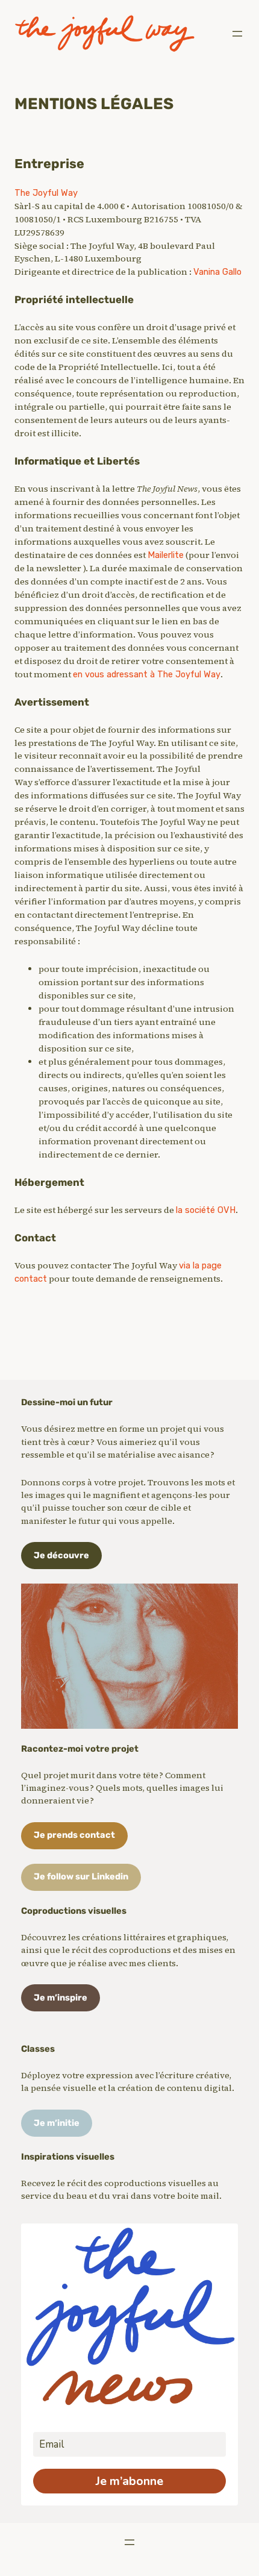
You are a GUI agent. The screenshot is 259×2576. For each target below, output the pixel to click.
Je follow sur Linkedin (81, 1876)
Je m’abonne (129, 2481)
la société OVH (206, 1210)
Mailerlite (166, 555)
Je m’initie (57, 2123)
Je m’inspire (61, 1998)
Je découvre (61, 1555)
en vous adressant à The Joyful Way (147, 674)
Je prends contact (74, 1835)
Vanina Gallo (217, 272)
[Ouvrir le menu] (237, 34)
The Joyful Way (46, 193)
